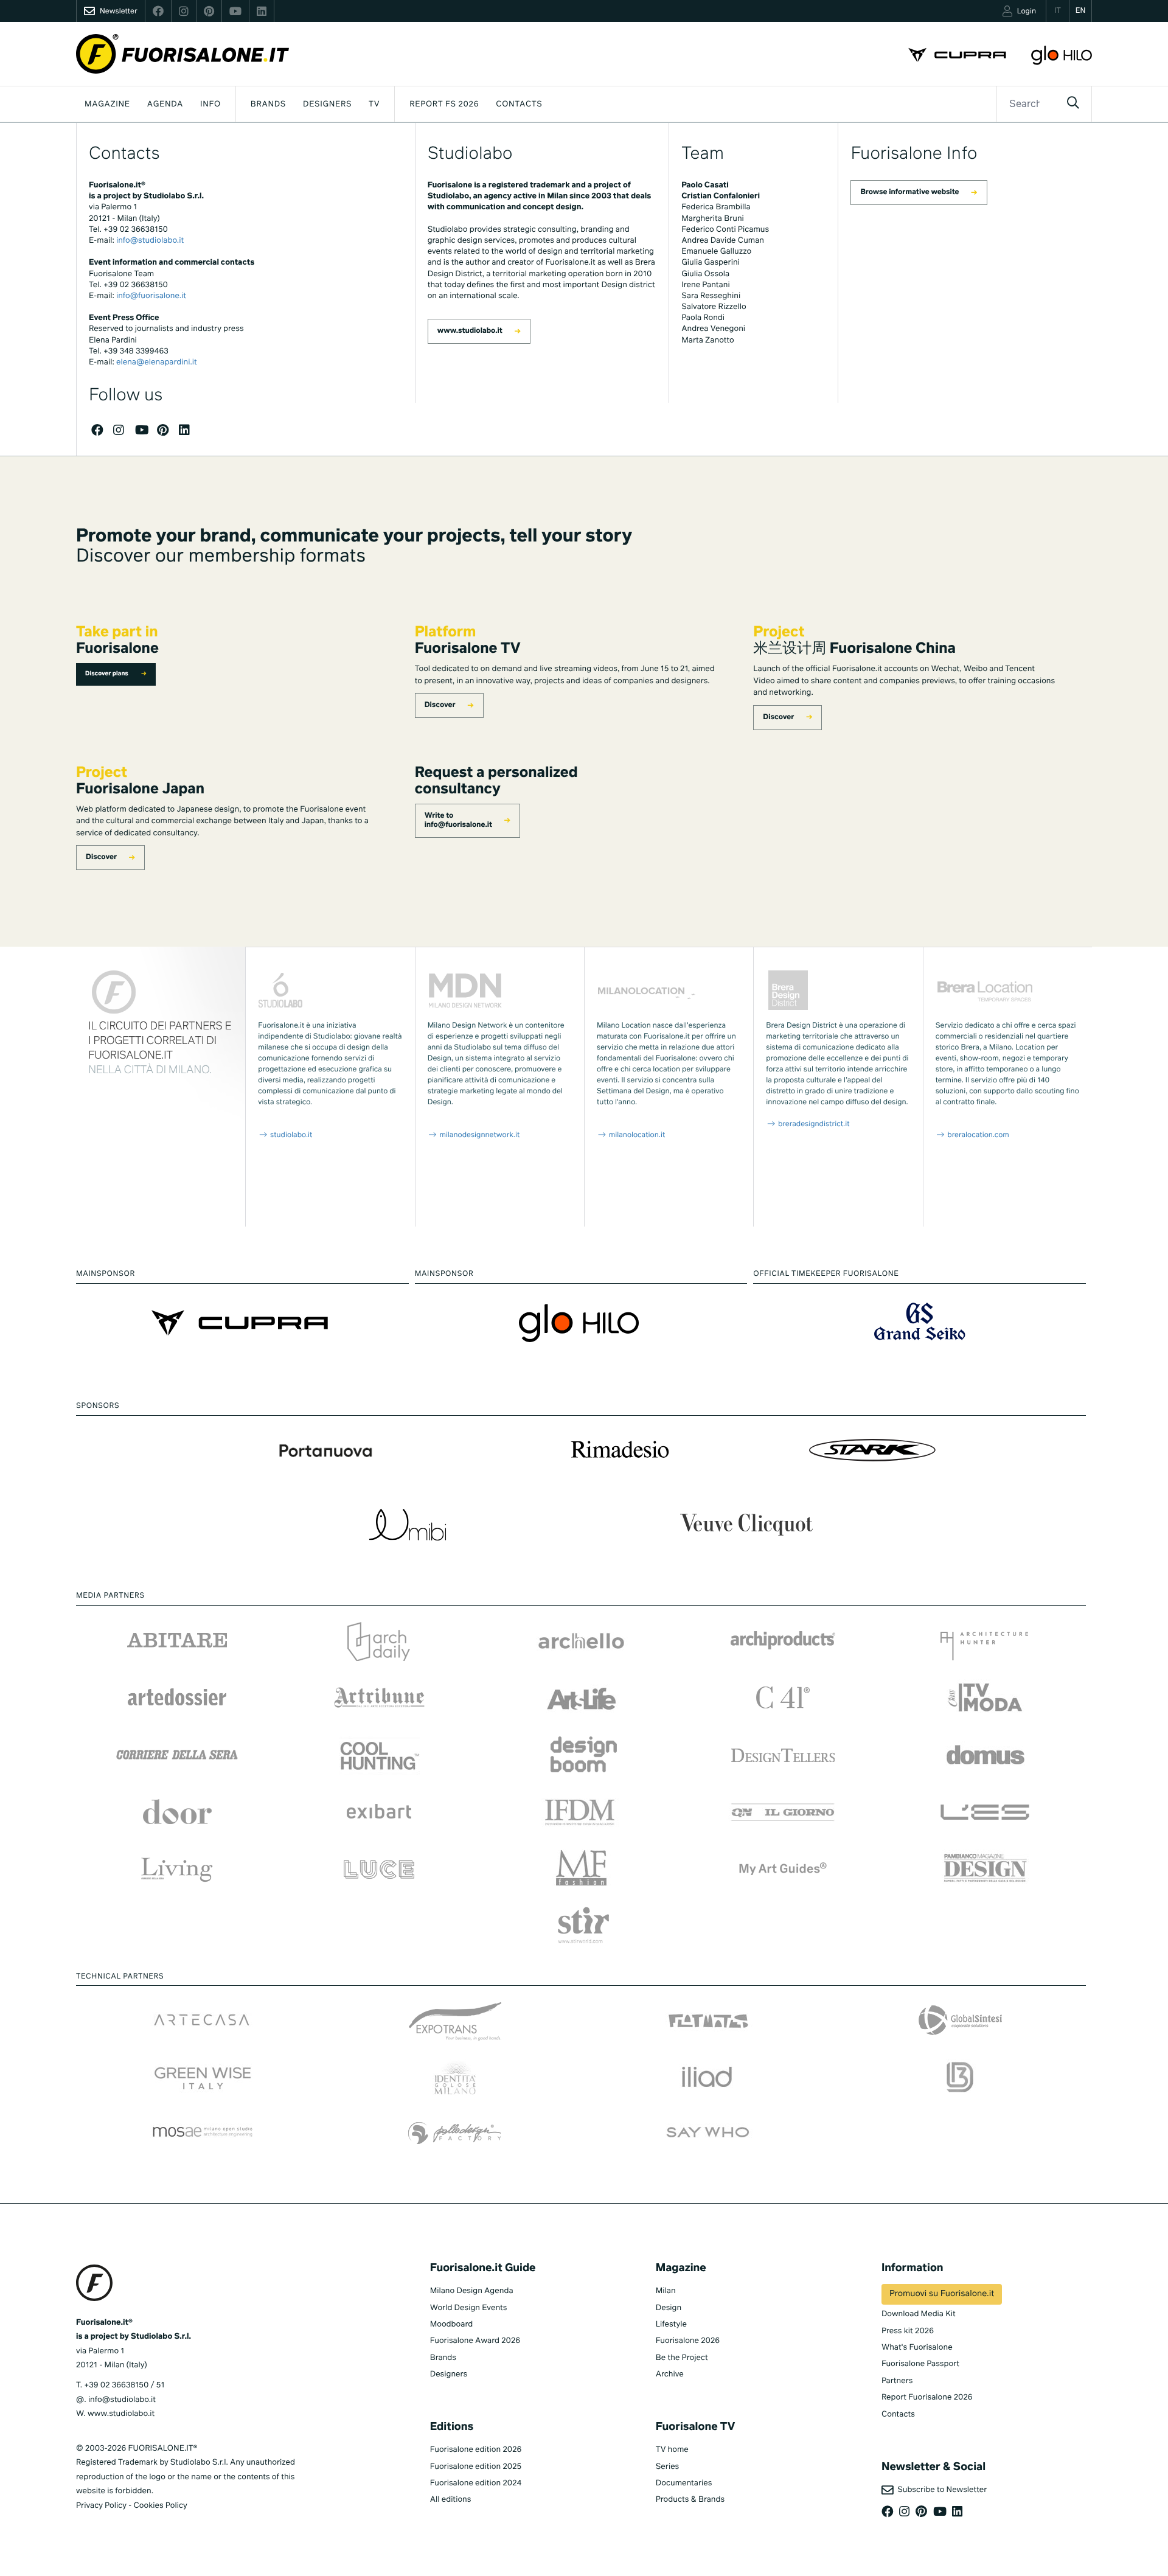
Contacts (519, 104)
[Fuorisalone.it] (182, 54)
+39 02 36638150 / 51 (124, 2385)
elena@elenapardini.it (157, 362)
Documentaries (684, 2483)
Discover (440, 705)
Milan (666, 2291)
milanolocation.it (636, 1135)
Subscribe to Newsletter (940, 2490)
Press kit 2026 (908, 2331)
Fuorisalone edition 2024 (476, 2483)
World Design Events (469, 2308)
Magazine (107, 104)
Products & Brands (690, 2500)
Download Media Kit (919, 2314)
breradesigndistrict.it (813, 1124)
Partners (897, 2381)
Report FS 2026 (444, 104)
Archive (670, 2374)
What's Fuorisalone (917, 2348)
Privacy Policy (101, 2506)
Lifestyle (671, 2324)
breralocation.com (977, 1135)
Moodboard (452, 2324)
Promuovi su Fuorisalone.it (942, 2294)
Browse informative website (909, 192)
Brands (268, 104)
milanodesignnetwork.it (478, 1135)
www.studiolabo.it (470, 331)
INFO (210, 104)
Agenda (165, 104)
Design (669, 2308)
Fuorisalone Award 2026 (475, 2341)
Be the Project (682, 2358)
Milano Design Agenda (472, 2291)
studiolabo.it (290, 1135)
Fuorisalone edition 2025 (476, 2467)
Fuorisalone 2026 (688, 2341)
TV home (672, 2450)
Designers (327, 104)
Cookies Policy (160, 2506)
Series (667, 2467)
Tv (374, 104)
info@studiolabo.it (150, 241)
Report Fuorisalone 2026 (927, 2397)
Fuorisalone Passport (920, 2364)
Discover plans (107, 674)
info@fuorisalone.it (151, 296)
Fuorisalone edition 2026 (476, 2450)
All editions (451, 2500)
